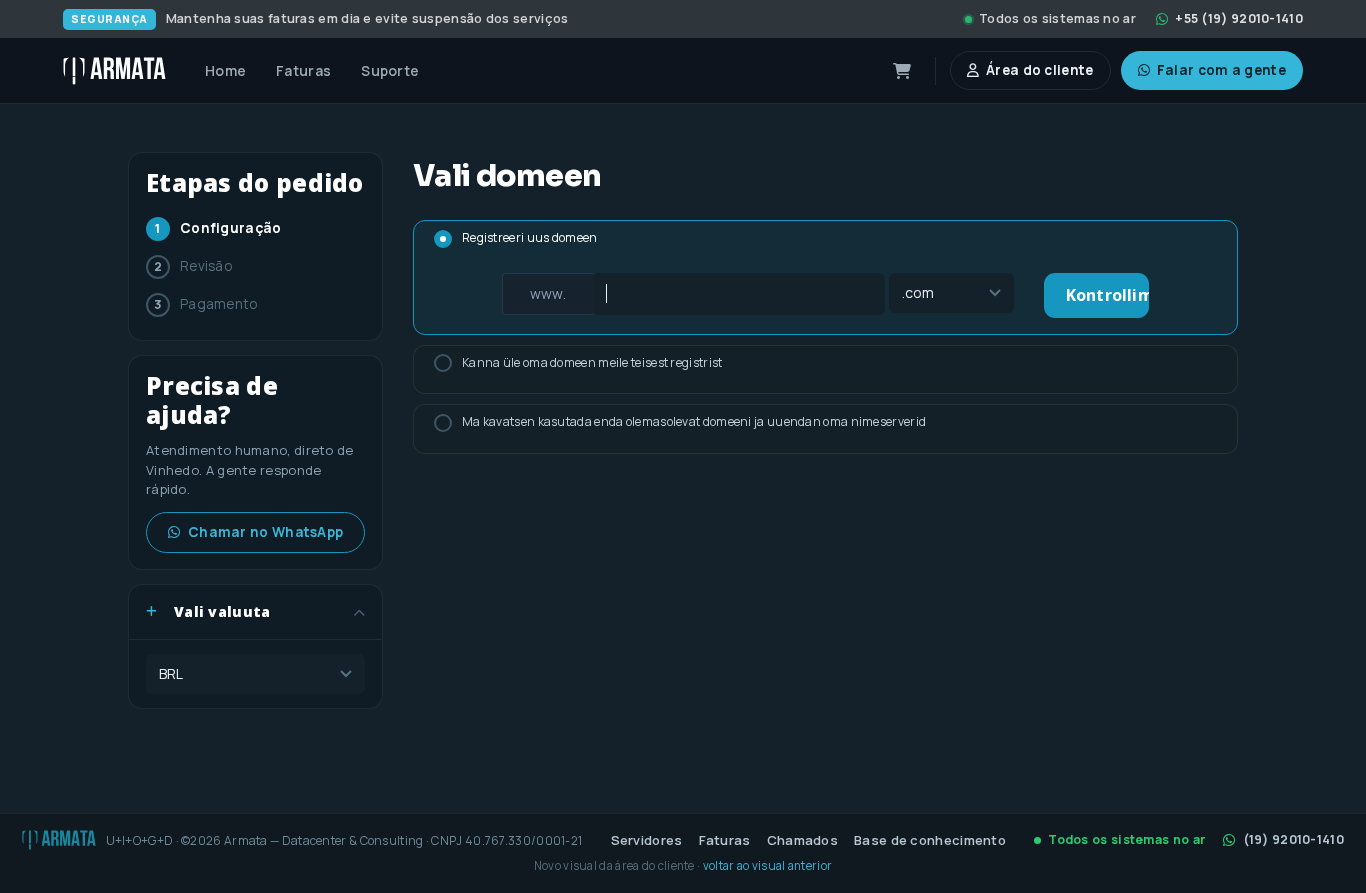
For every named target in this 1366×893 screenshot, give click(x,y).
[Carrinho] (902, 71)
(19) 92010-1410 (1293, 839)
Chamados (802, 840)
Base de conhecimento (930, 840)
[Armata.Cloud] (114, 71)
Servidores (647, 840)
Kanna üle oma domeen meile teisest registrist (592, 362)
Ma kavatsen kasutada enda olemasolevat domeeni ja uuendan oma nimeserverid (694, 421)
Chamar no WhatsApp (265, 532)
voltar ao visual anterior (768, 865)
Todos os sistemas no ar (1057, 18)
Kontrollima (1107, 295)
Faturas (725, 840)
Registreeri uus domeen (530, 237)
